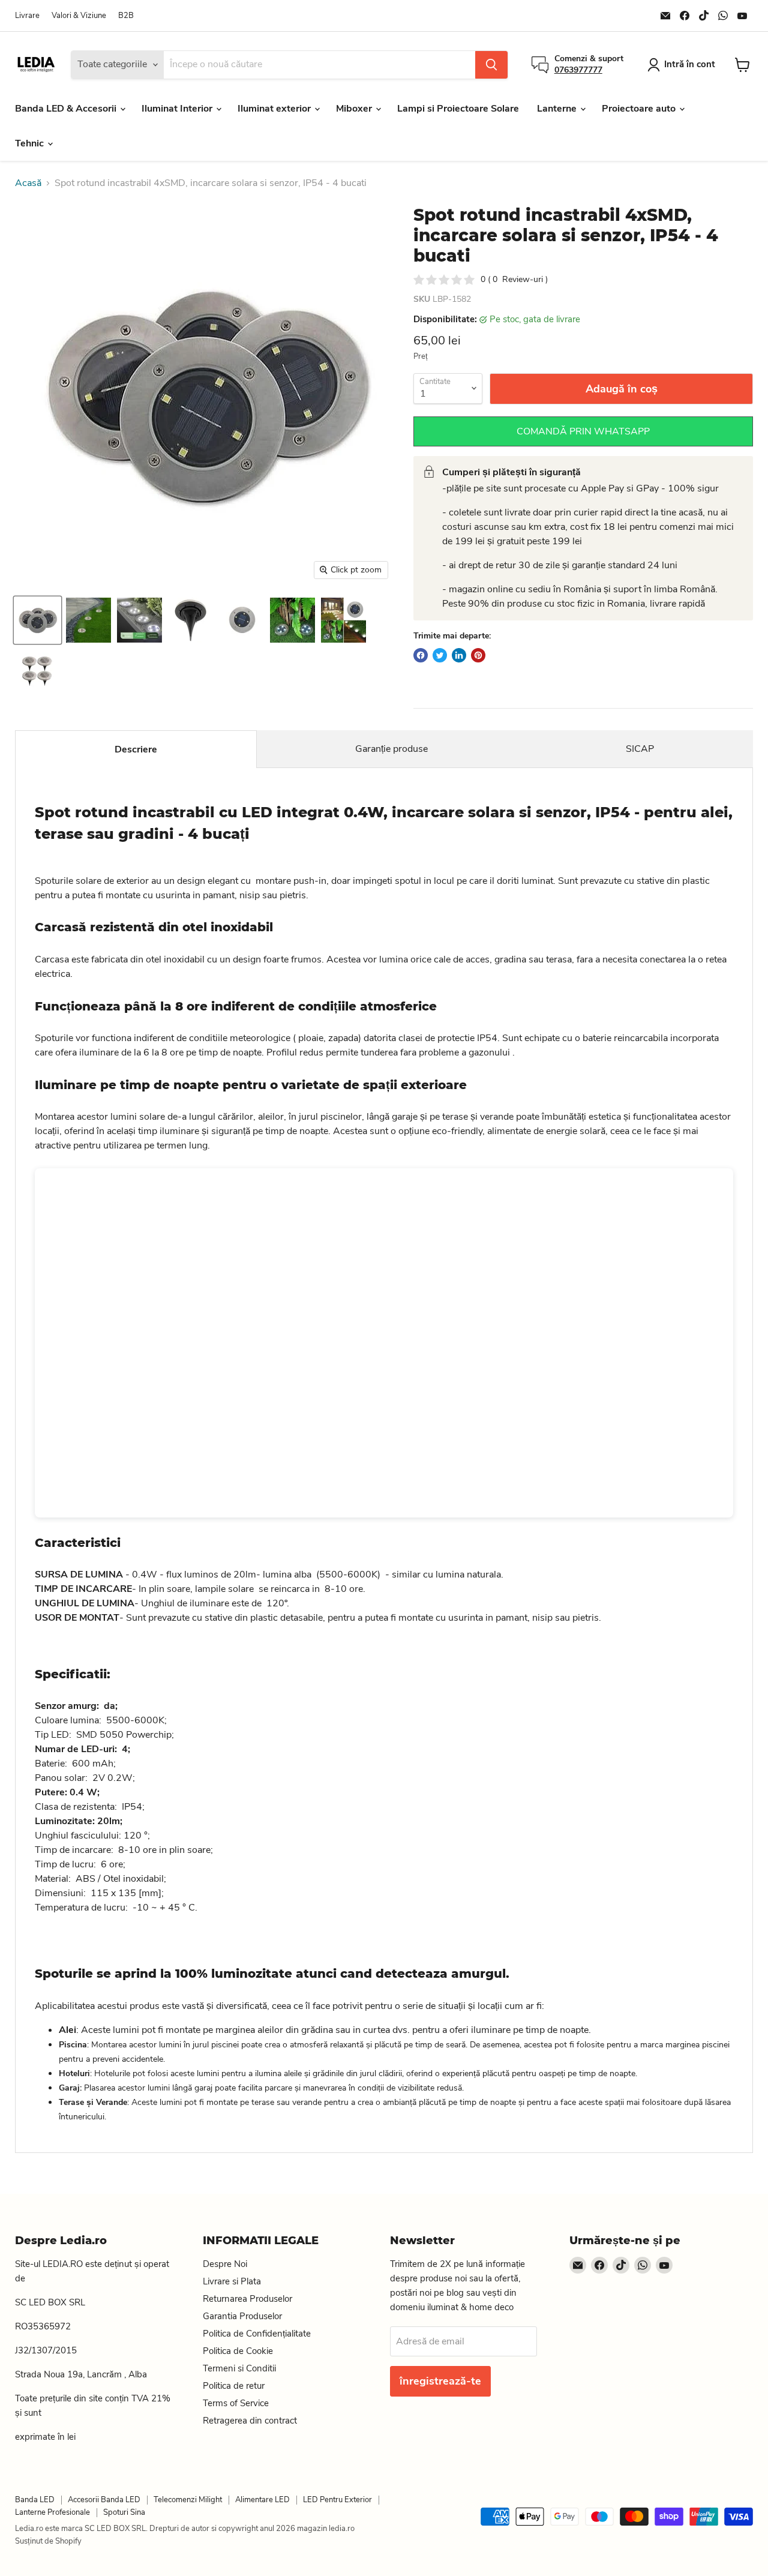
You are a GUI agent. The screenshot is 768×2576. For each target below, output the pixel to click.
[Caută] (491, 65)
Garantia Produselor (242, 2316)
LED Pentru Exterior (337, 2500)
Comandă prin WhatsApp (583, 431)
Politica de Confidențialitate (257, 2334)
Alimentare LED (262, 2500)
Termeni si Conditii (239, 2368)
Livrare (27, 16)
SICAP (640, 749)
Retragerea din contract (250, 2421)
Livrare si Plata (232, 2281)
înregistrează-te (440, 2381)
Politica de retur (234, 2386)
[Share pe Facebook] (421, 655)
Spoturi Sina (124, 2512)
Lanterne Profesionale (52, 2512)
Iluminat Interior (178, 109)
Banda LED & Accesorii (67, 109)
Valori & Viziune (79, 16)
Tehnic (31, 143)
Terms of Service (236, 2403)
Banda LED (35, 2500)
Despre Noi (225, 2264)
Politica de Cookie (238, 2351)
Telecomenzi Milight (188, 2500)
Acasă (28, 183)
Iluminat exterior (275, 109)
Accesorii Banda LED (104, 2500)
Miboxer (355, 109)
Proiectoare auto (640, 109)
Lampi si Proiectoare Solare (458, 109)
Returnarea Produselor (247, 2299)
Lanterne (558, 109)
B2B (126, 16)
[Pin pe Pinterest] (478, 655)
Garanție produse (391, 749)
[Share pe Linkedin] (459, 655)
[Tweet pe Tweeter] (440, 655)
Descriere (136, 749)
